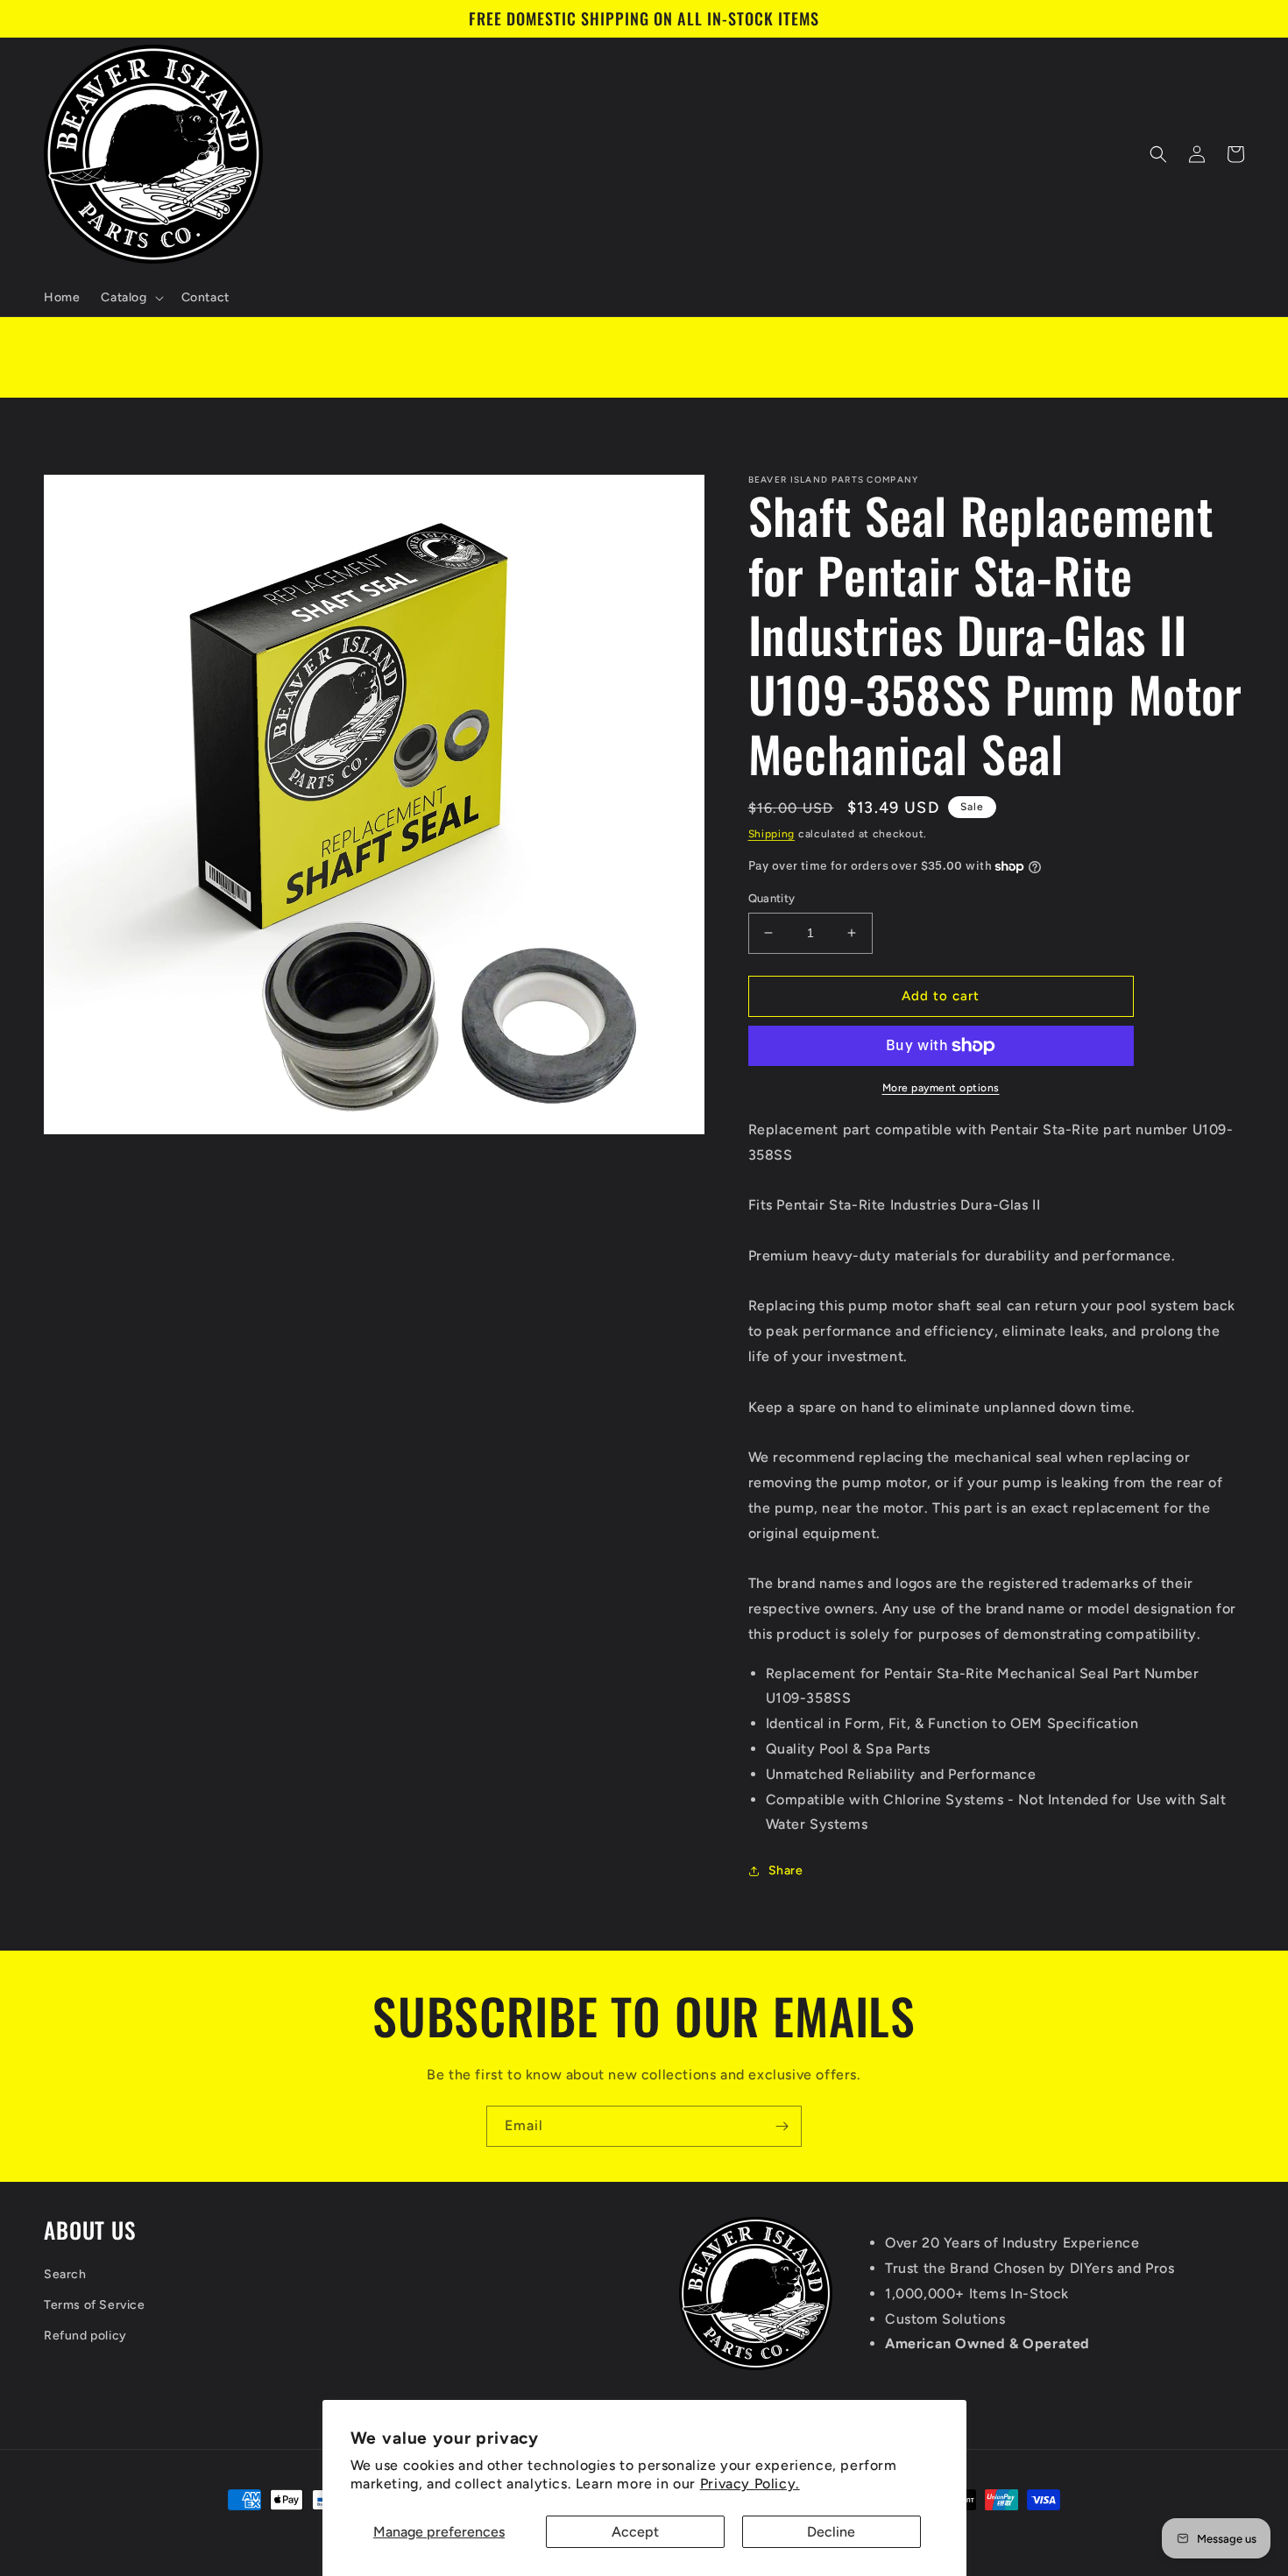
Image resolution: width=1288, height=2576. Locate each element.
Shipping (772, 834)
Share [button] (786, 1870)
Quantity (772, 898)
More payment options (941, 1088)
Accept (635, 2532)
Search (65, 2274)
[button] (130, 298)
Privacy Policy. (750, 2484)
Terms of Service (95, 2305)
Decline (831, 2532)
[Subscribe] (782, 2126)
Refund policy (85, 2336)
